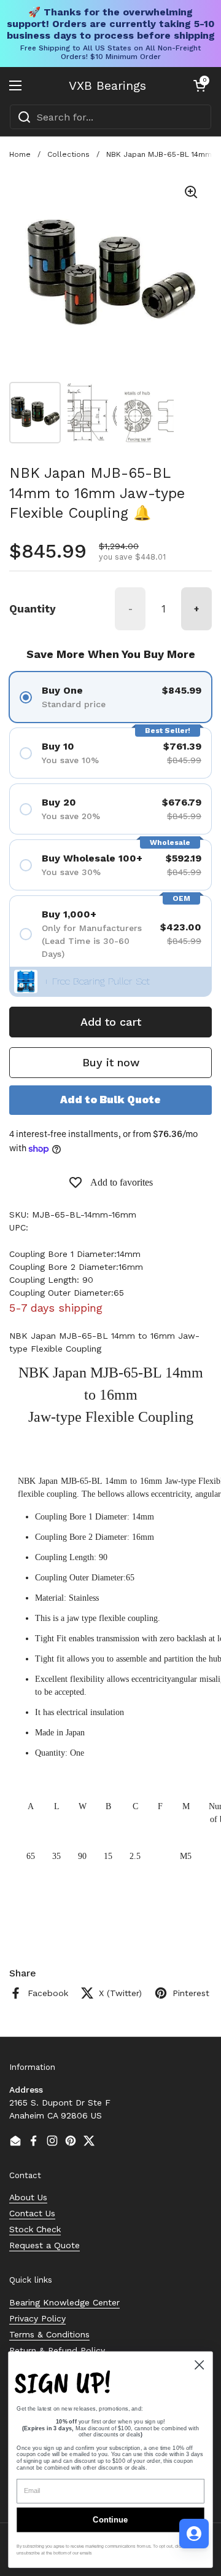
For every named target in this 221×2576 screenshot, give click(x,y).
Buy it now (111, 1062)
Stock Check (35, 2229)
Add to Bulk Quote (110, 1100)
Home (20, 154)
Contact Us (32, 2213)
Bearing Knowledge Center (64, 2302)
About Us (28, 2197)
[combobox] (110, 117)
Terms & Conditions (49, 2334)
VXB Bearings (107, 85)
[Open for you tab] (194, 2534)
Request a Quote (45, 2245)
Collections (68, 154)
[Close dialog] (199, 2365)
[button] (200, 85)
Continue (110, 2520)
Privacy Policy (37, 2318)
